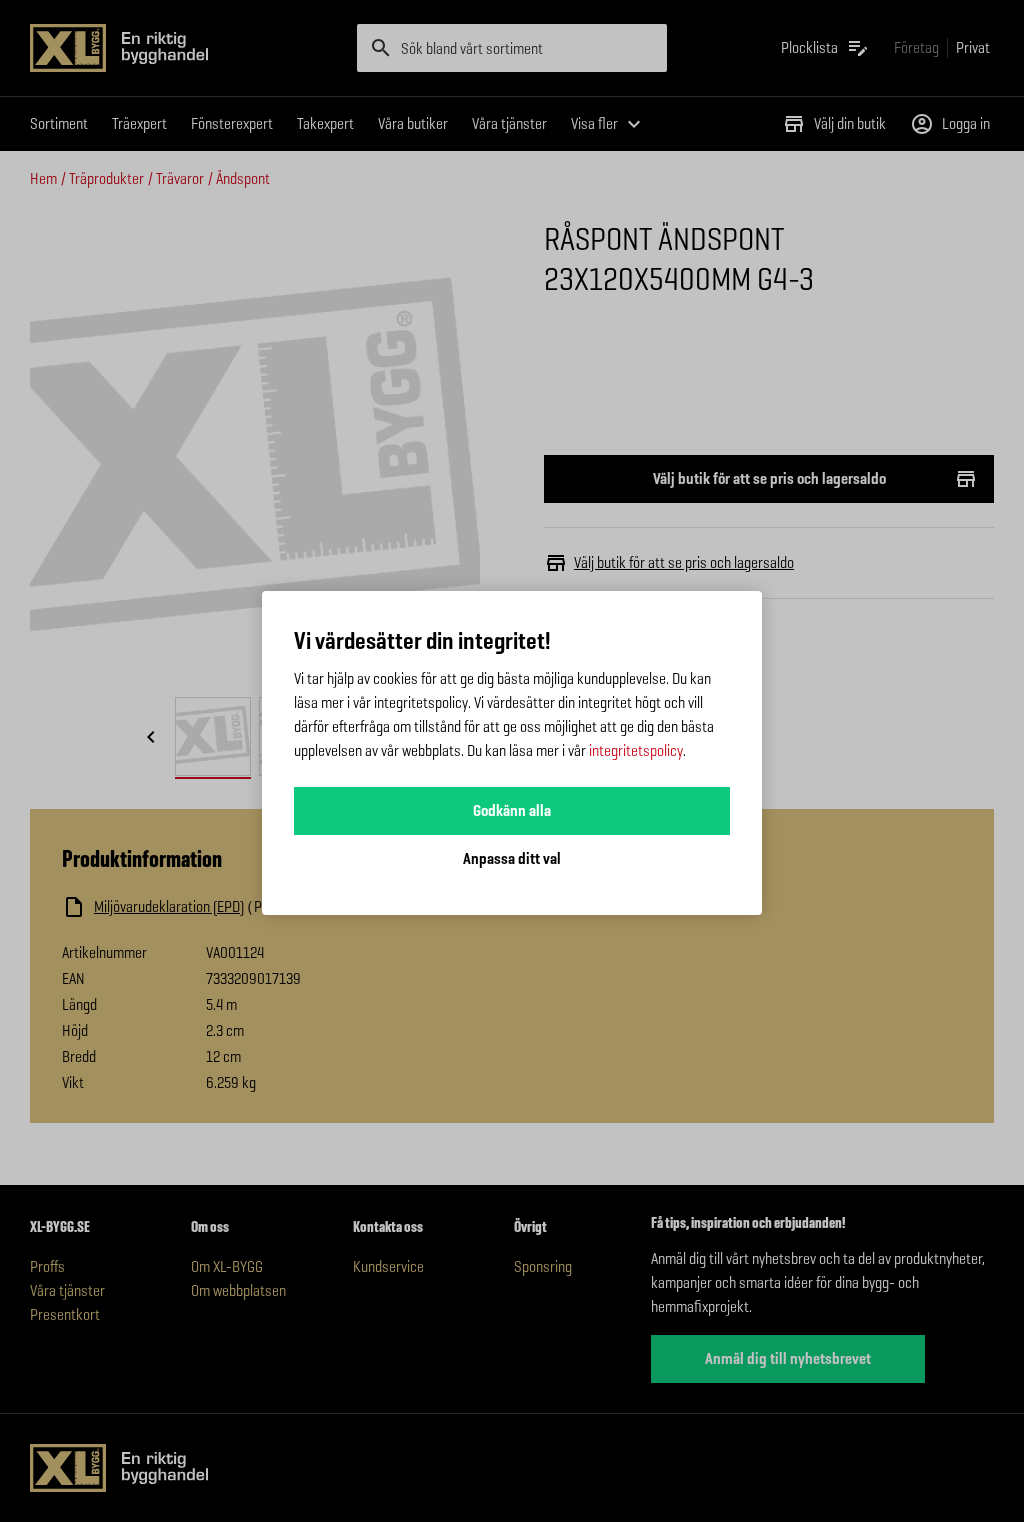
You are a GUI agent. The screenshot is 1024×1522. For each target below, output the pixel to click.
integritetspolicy (636, 750)
